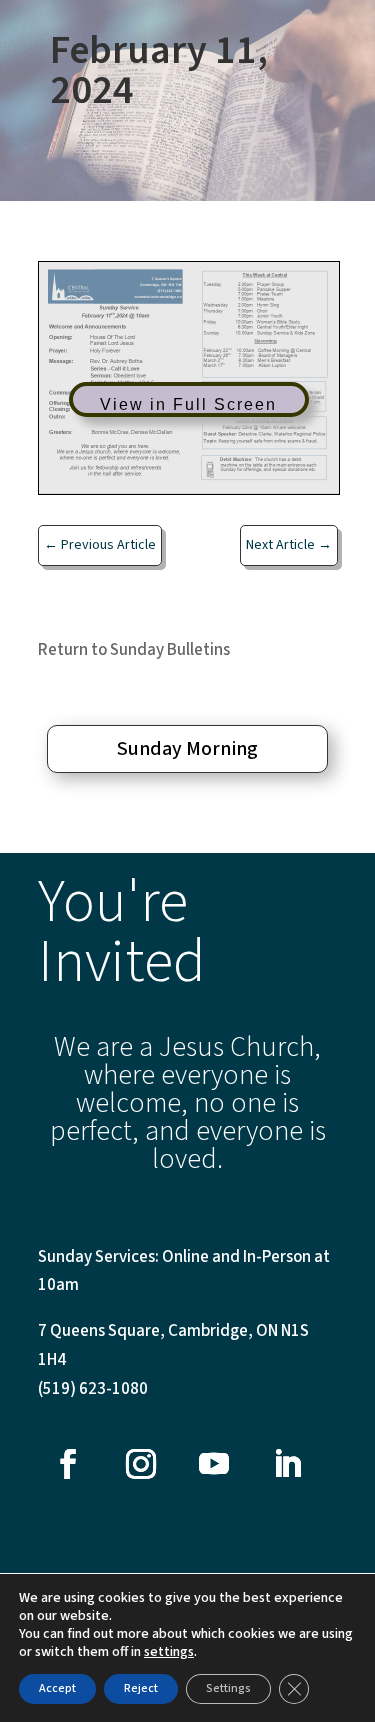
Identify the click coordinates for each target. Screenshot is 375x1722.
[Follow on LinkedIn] (287, 1464)
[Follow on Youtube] (214, 1464)
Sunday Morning (187, 749)
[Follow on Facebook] (68, 1464)
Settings (228, 1688)
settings (169, 1652)
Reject (141, 1688)
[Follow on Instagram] (141, 1464)
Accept (57, 1688)
